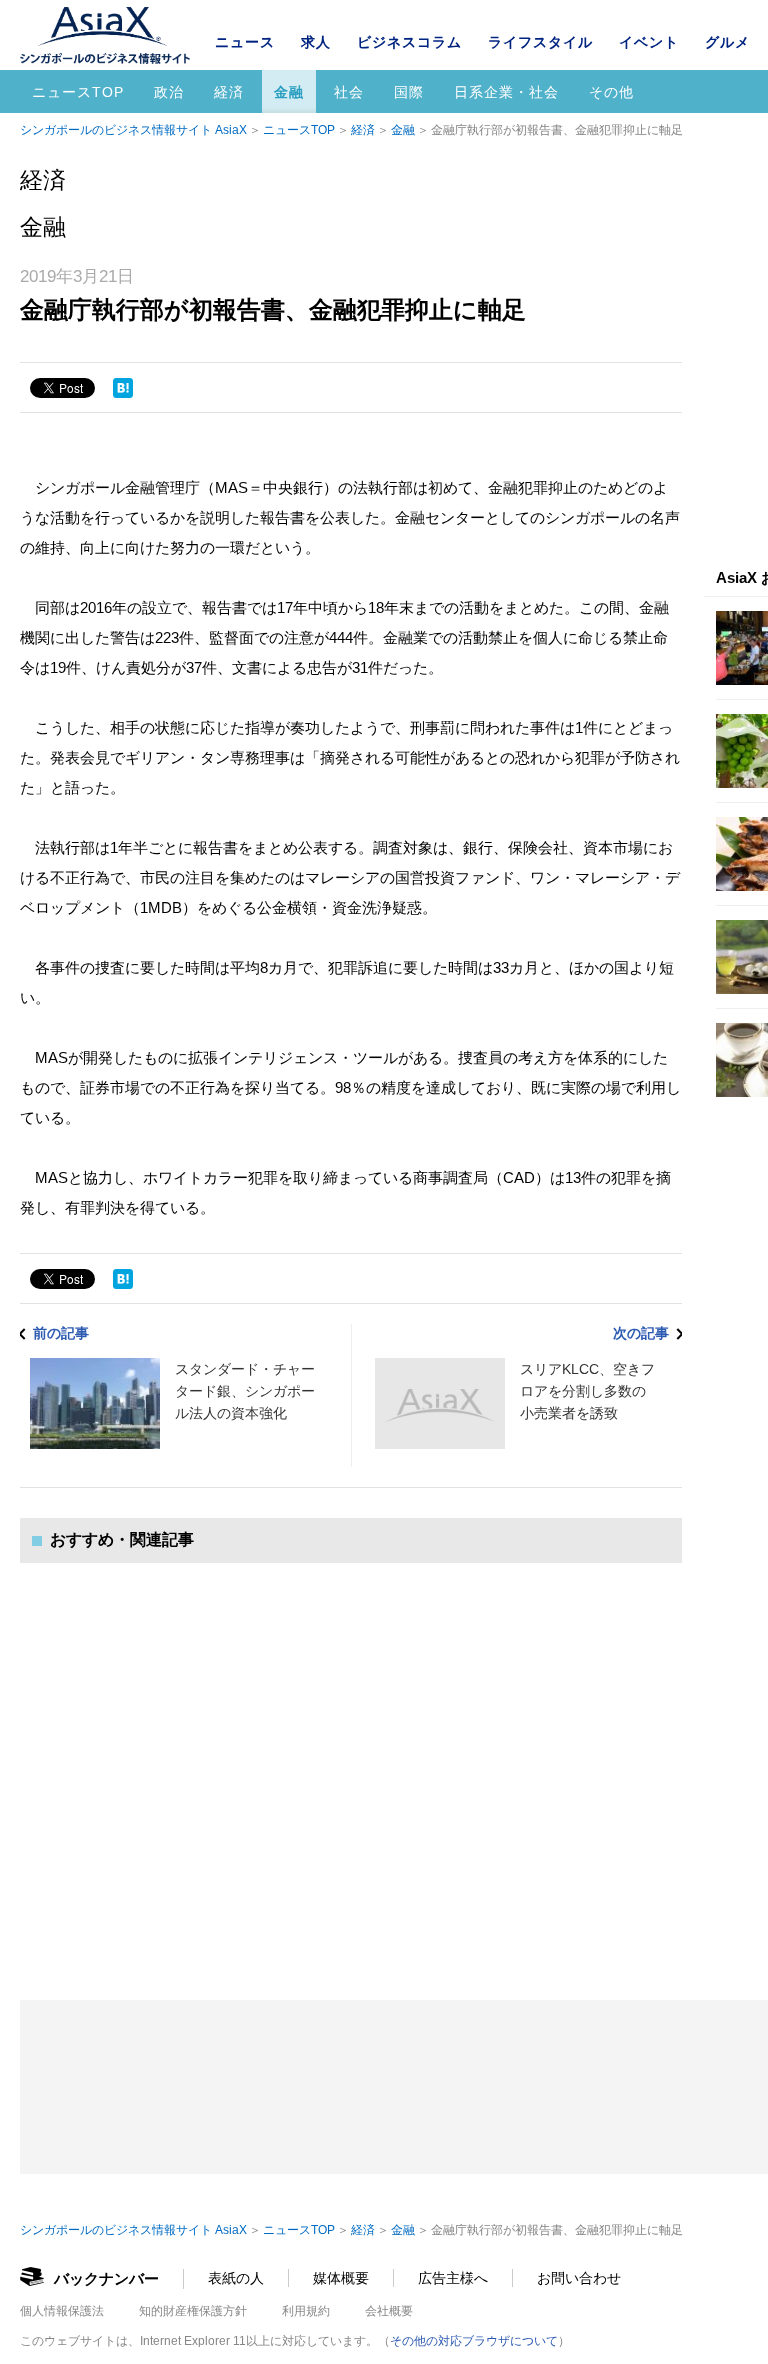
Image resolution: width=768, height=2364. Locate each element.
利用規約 (306, 2311)
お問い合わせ (579, 2278)
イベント (649, 42)
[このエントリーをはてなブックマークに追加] (123, 388)
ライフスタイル (540, 42)
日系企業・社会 (506, 92)
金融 (289, 92)
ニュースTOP (78, 92)
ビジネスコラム (409, 42)
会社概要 (389, 2311)
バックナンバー (106, 2278)
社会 (349, 92)
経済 (229, 92)
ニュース (245, 42)
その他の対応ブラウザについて (474, 2341)
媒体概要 (341, 2278)
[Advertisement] (351, 1761)
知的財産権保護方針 (193, 2311)
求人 (316, 42)
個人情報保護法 (62, 2311)
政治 (169, 92)
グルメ (727, 42)
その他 (611, 92)
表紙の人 (236, 2278)
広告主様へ (453, 2278)
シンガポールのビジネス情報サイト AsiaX (133, 130)
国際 (409, 92)
